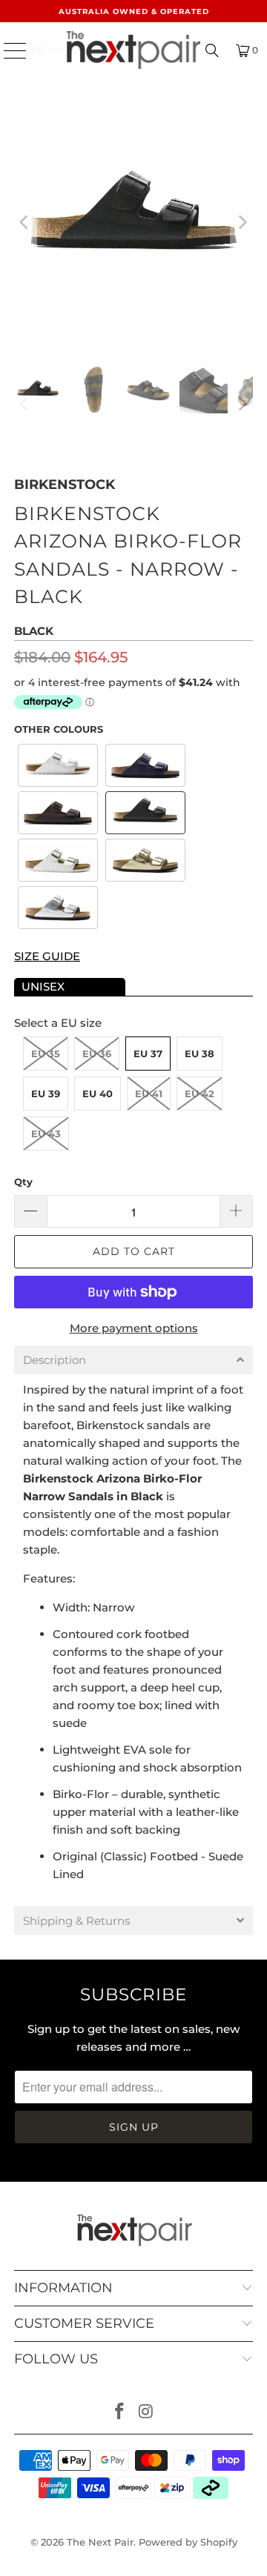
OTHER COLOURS (59, 729)
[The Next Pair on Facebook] (119, 2413)
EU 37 (148, 1054)
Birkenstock (65, 485)
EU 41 (149, 1094)
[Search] (212, 50)
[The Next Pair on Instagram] (146, 2413)
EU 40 (98, 1094)
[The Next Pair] (133, 50)
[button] (58, 765)
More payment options (134, 1328)
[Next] (242, 222)
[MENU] (8, 50)
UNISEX (43, 986)
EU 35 (46, 1054)
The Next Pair (100, 2542)
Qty (23, 1182)
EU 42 (200, 1094)
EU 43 (46, 1134)
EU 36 (97, 1054)
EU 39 (46, 1094)
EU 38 (200, 1054)
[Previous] (25, 222)
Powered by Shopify (188, 2542)
